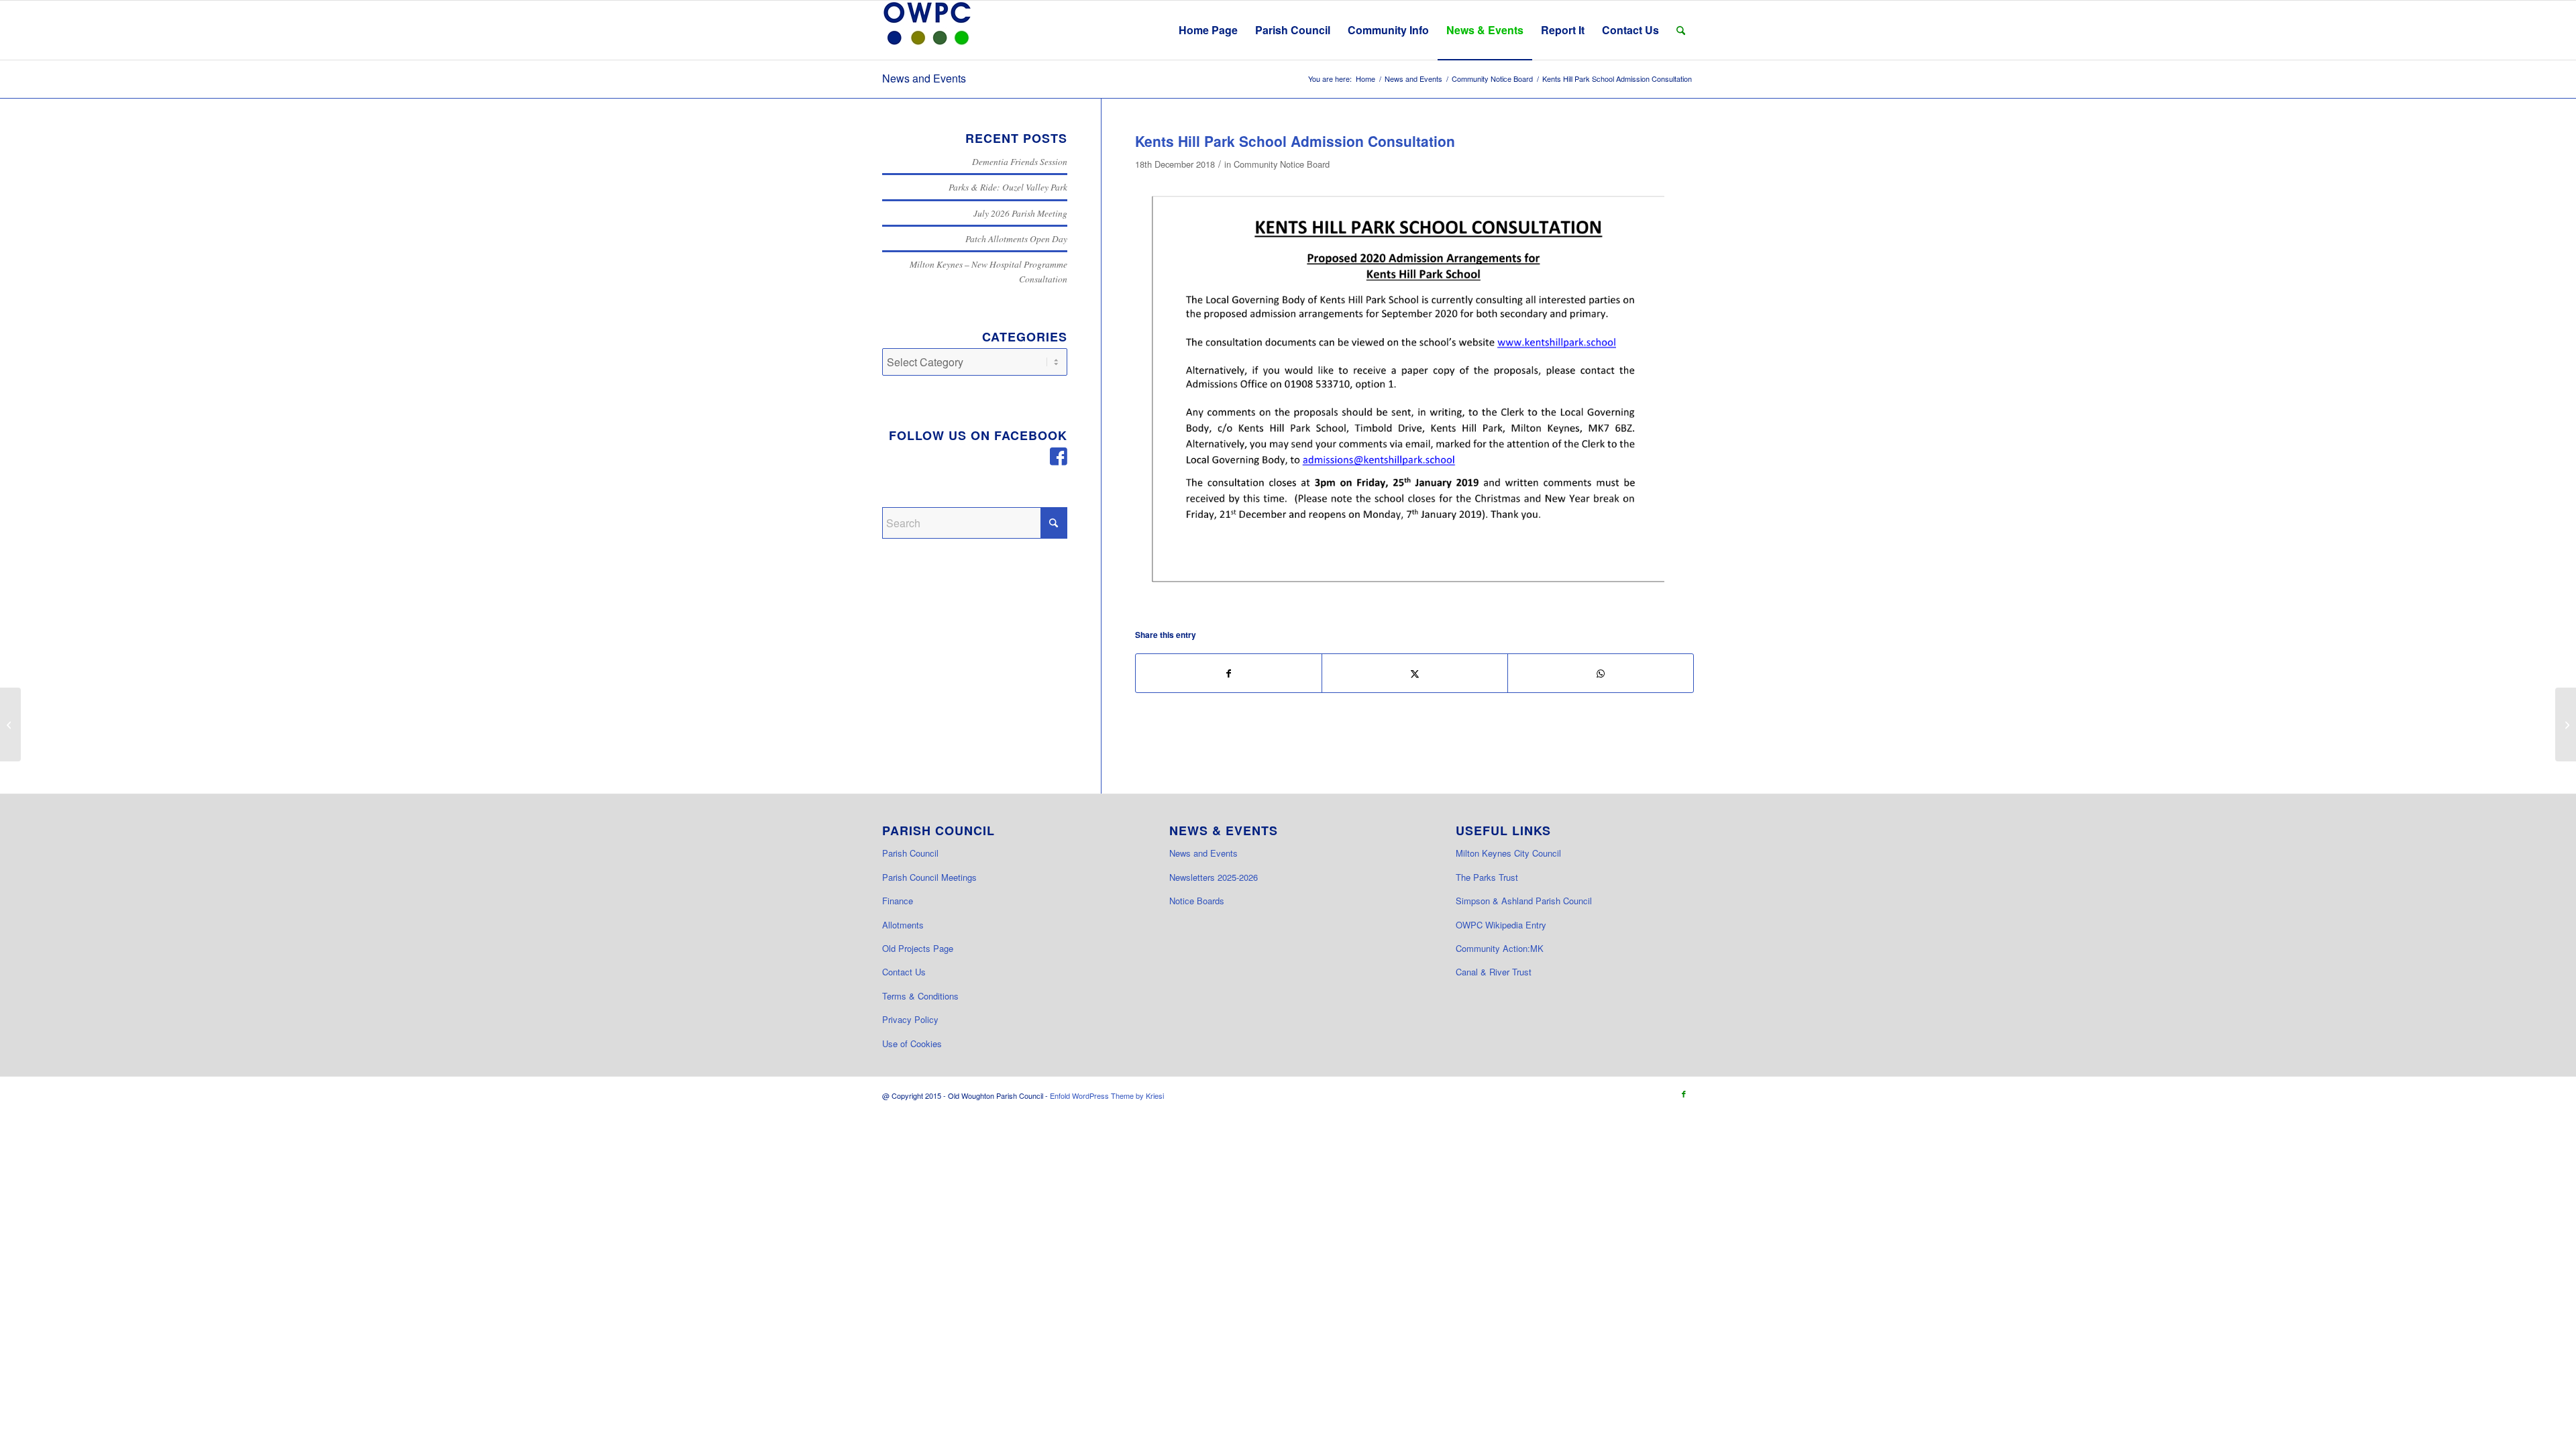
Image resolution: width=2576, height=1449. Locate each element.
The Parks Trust (1487, 877)
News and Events (924, 78)
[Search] (1681, 30)
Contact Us (904, 972)
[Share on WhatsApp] (1601, 673)
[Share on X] (1415, 673)
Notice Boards (1197, 901)
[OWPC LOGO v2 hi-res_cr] (927, 30)
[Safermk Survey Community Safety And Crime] (10, 724)
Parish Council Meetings (929, 877)
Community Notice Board (1282, 164)
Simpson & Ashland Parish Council (1524, 901)
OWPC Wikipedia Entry (1501, 925)
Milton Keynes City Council (1508, 853)
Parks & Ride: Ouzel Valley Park (1008, 187)
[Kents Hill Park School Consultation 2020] (1414, 395)
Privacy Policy (910, 1019)
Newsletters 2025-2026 (1214, 877)
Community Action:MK (1500, 948)
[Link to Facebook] (1684, 1093)
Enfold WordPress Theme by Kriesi (1107, 1095)
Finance (898, 901)
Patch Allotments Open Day (1016, 238)
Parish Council (910, 853)
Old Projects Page (918, 948)
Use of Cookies (912, 1043)
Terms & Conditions (920, 996)
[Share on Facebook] (1229, 673)
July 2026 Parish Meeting (1020, 213)
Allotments (903, 925)
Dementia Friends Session (1020, 161)
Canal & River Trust (1494, 972)
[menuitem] (1208, 30)
